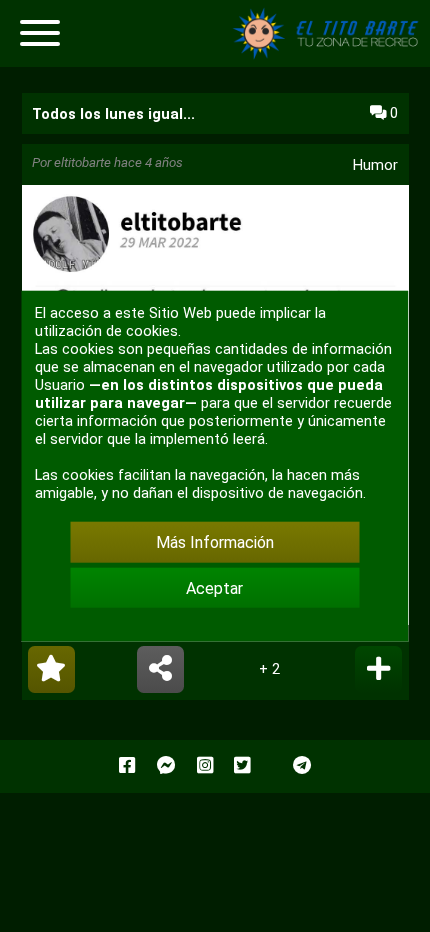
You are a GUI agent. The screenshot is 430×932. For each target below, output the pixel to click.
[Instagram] (205, 766)
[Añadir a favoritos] (51, 669)
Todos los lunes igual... (113, 114)
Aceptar (214, 587)
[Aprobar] (378, 669)
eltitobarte (82, 162)
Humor (375, 165)
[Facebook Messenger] (166, 766)
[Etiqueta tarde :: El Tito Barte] (330, 54)
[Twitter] (242, 766)
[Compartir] (160, 669)
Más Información (215, 542)
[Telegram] (302, 766)
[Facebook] (127, 766)
